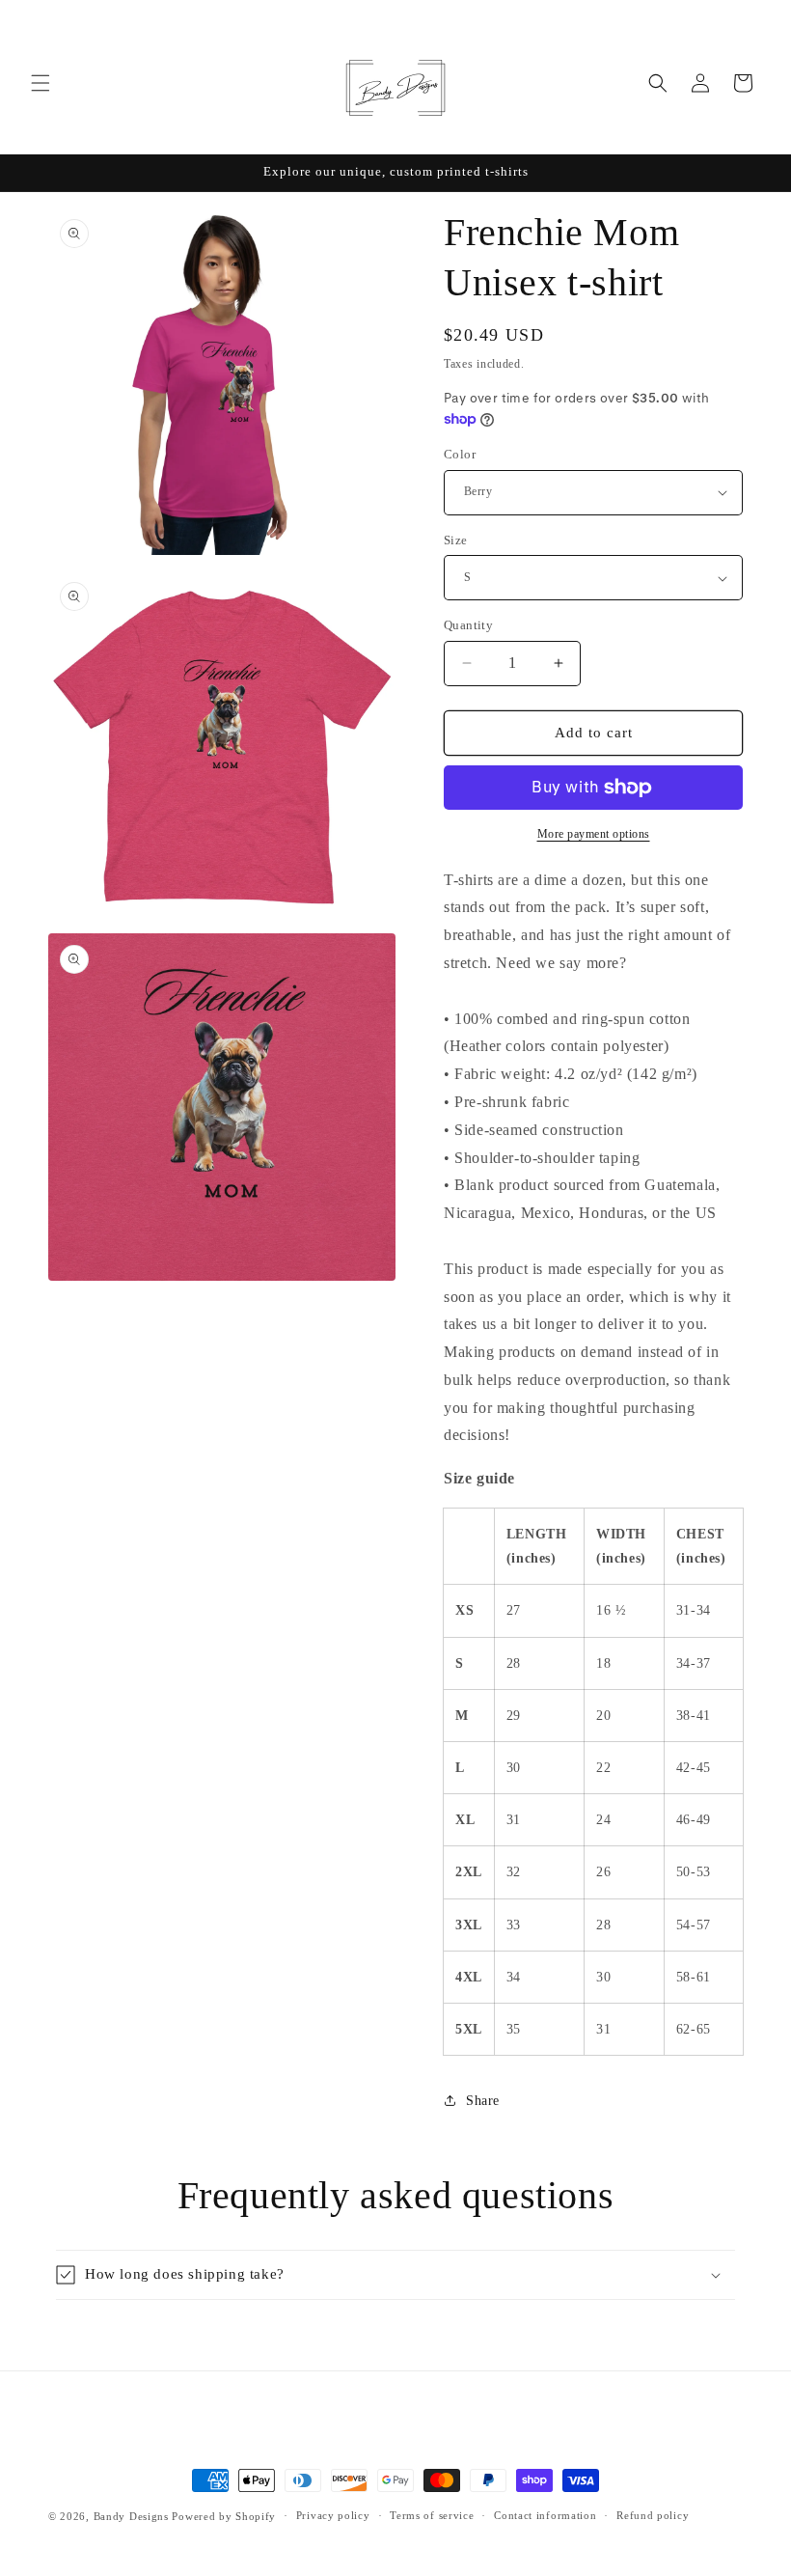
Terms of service (432, 2515)
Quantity (468, 625)
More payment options (594, 834)
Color (460, 454)
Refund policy (653, 2515)
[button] (41, 83)
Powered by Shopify (224, 2516)
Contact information (545, 2515)
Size (456, 540)
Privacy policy (333, 2515)
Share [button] (483, 2101)
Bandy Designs (133, 2516)
